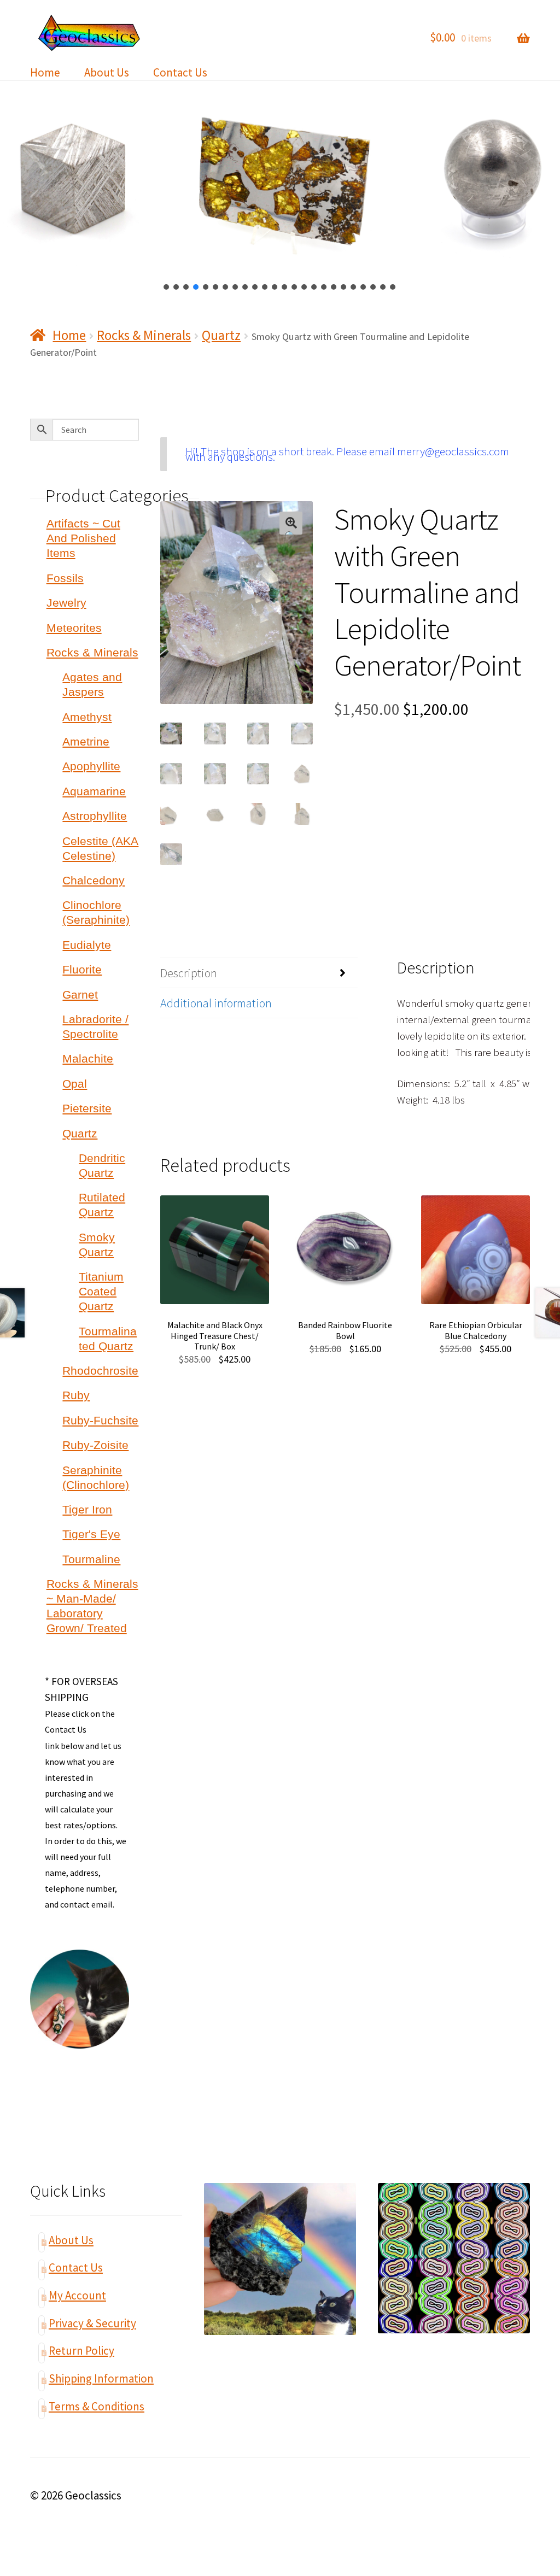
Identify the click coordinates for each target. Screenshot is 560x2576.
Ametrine (86, 741)
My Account (77, 2295)
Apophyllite (91, 766)
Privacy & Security (92, 2323)
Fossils (65, 578)
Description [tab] (189, 973)
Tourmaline (91, 1559)
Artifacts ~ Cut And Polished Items (83, 538)
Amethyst (87, 717)
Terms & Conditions (97, 2406)
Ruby (76, 1395)
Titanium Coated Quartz (101, 1291)
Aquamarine (94, 791)
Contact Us (180, 72)
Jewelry (66, 603)
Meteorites (74, 628)
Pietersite (87, 1108)
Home (45, 72)
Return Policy (81, 2351)
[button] (167, 287)
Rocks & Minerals (144, 335)
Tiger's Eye (91, 1534)
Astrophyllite (95, 816)
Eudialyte (87, 945)
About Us (107, 72)
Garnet (80, 994)
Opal (75, 1084)
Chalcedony (94, 880)
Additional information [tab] (216, 1003)
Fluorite (82, 969)
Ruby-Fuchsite (100, 1420)
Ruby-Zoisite (95, 1445)
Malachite (88, 1058)
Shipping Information (101, 2378)
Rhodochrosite (100, 1371)
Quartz (221, 335)
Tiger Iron (87, 1509)
